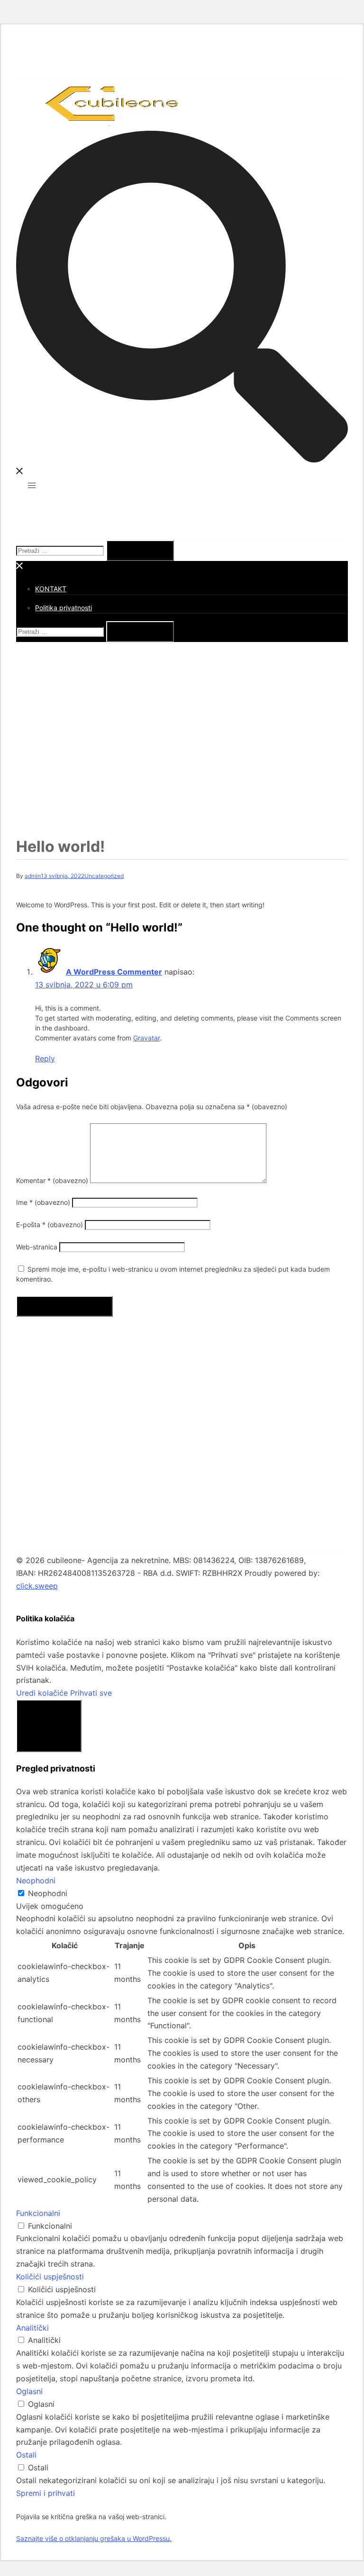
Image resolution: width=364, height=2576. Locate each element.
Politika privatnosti (64, 608)
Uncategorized (104, 876)
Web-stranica (37, 1247)
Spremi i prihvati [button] (45, 2493)
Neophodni (48, 1893)
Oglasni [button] (29, 2391)
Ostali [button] (26, 2455)
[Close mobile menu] (20, 567)
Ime (43, 1202)
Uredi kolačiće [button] (42, 1693)
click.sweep (37, 1586)
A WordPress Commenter (114, 972)
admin (33, 876)
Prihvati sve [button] (91, 1693)
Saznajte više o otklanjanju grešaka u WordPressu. (94, 2538)
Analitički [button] (32, 2328)
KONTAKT (51, 589)
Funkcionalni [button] (38, 2213)
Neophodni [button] (36, 1880)
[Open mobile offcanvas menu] (32, 485)
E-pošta (50, 1225)
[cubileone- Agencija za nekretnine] (112, 124)
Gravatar (146, 1038)
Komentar (52, 1180)
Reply (45, 1058)
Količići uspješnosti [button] (50, 2277)
